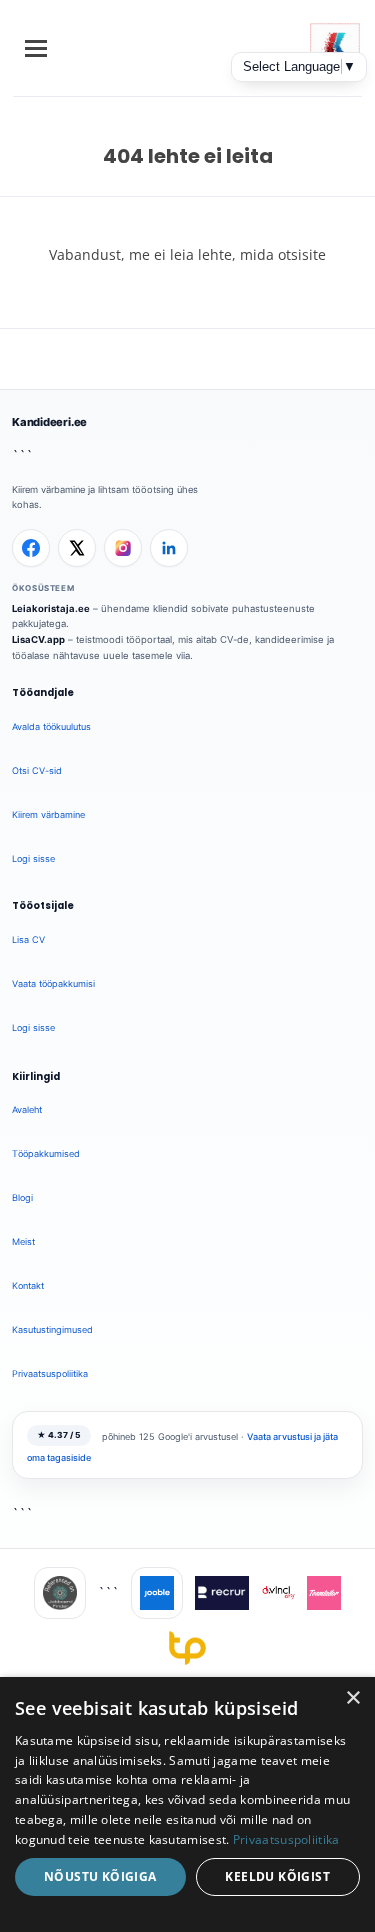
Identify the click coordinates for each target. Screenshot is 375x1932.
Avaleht (27, 1109)
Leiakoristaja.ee (51, 608)
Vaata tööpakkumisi (53, 983)
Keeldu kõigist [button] (277, 1876)
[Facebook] (31, 548)
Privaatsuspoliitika (50, 1373)
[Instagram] (123, 548)
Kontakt (28, 1285)
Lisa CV (28, 939)
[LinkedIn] (169, 548)
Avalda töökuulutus (51, 726)
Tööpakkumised (46, 1153)
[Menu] (36, 48)
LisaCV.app (38, 639)
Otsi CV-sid (37, 770)
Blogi (22, 1197)
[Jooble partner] (157, 1593)
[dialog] (187, 1804)
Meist (23, 1241)
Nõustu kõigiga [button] (100, 1876)
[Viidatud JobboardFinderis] (60, 1593)
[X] (77, 548)
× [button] (352, 1698)
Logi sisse (33, 858)
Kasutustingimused (52, 1329)
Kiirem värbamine (48, 814)
